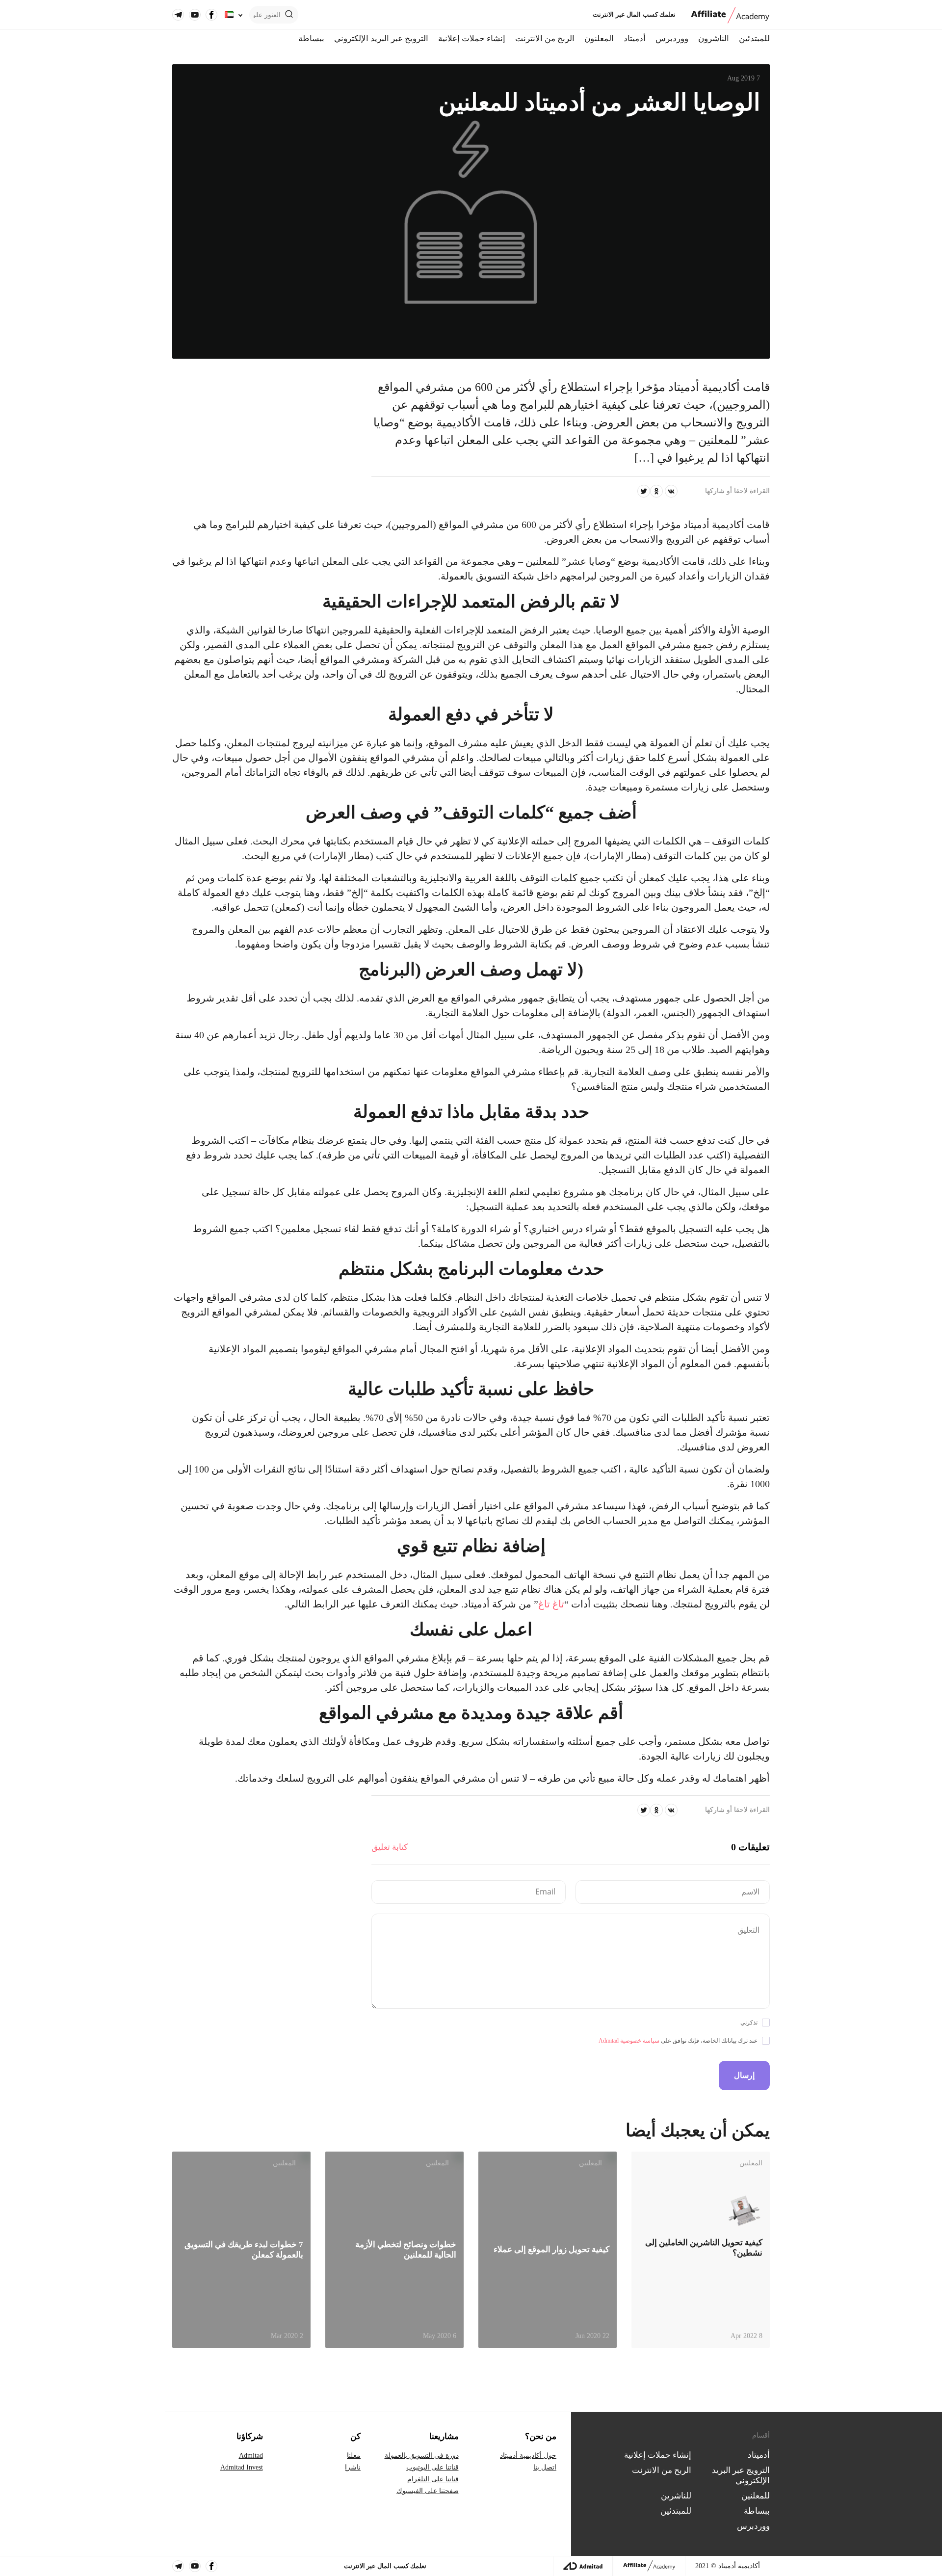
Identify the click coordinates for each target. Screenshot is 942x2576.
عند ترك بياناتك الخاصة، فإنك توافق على (678, 2041)
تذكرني (749, 2023)
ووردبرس (672, 39)
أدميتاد (635, 39)
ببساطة (311, 39)
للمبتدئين (754, 39)
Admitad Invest (242, 2467)
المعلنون (599, 39)
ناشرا (353, 2467)
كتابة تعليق (390, 1847)
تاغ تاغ (551, 1604)
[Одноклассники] (656, 491)
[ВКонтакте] (671, 491)
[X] (644, 491)
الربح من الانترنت (545, 39)
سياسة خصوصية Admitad (629, 2041)
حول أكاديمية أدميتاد (528, 2456)
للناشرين (676, 2496)
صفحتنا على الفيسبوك (428, 2491)
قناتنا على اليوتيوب (432, 2467)
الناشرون (714, 39)
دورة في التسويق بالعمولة (422, 2456)
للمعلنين (756, 2496)
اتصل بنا (545, 2467)
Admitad (251, 2456)
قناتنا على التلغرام (433, 2479)
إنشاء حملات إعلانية (472, 39)
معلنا (354, 2456)
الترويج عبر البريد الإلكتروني (381, 39)
